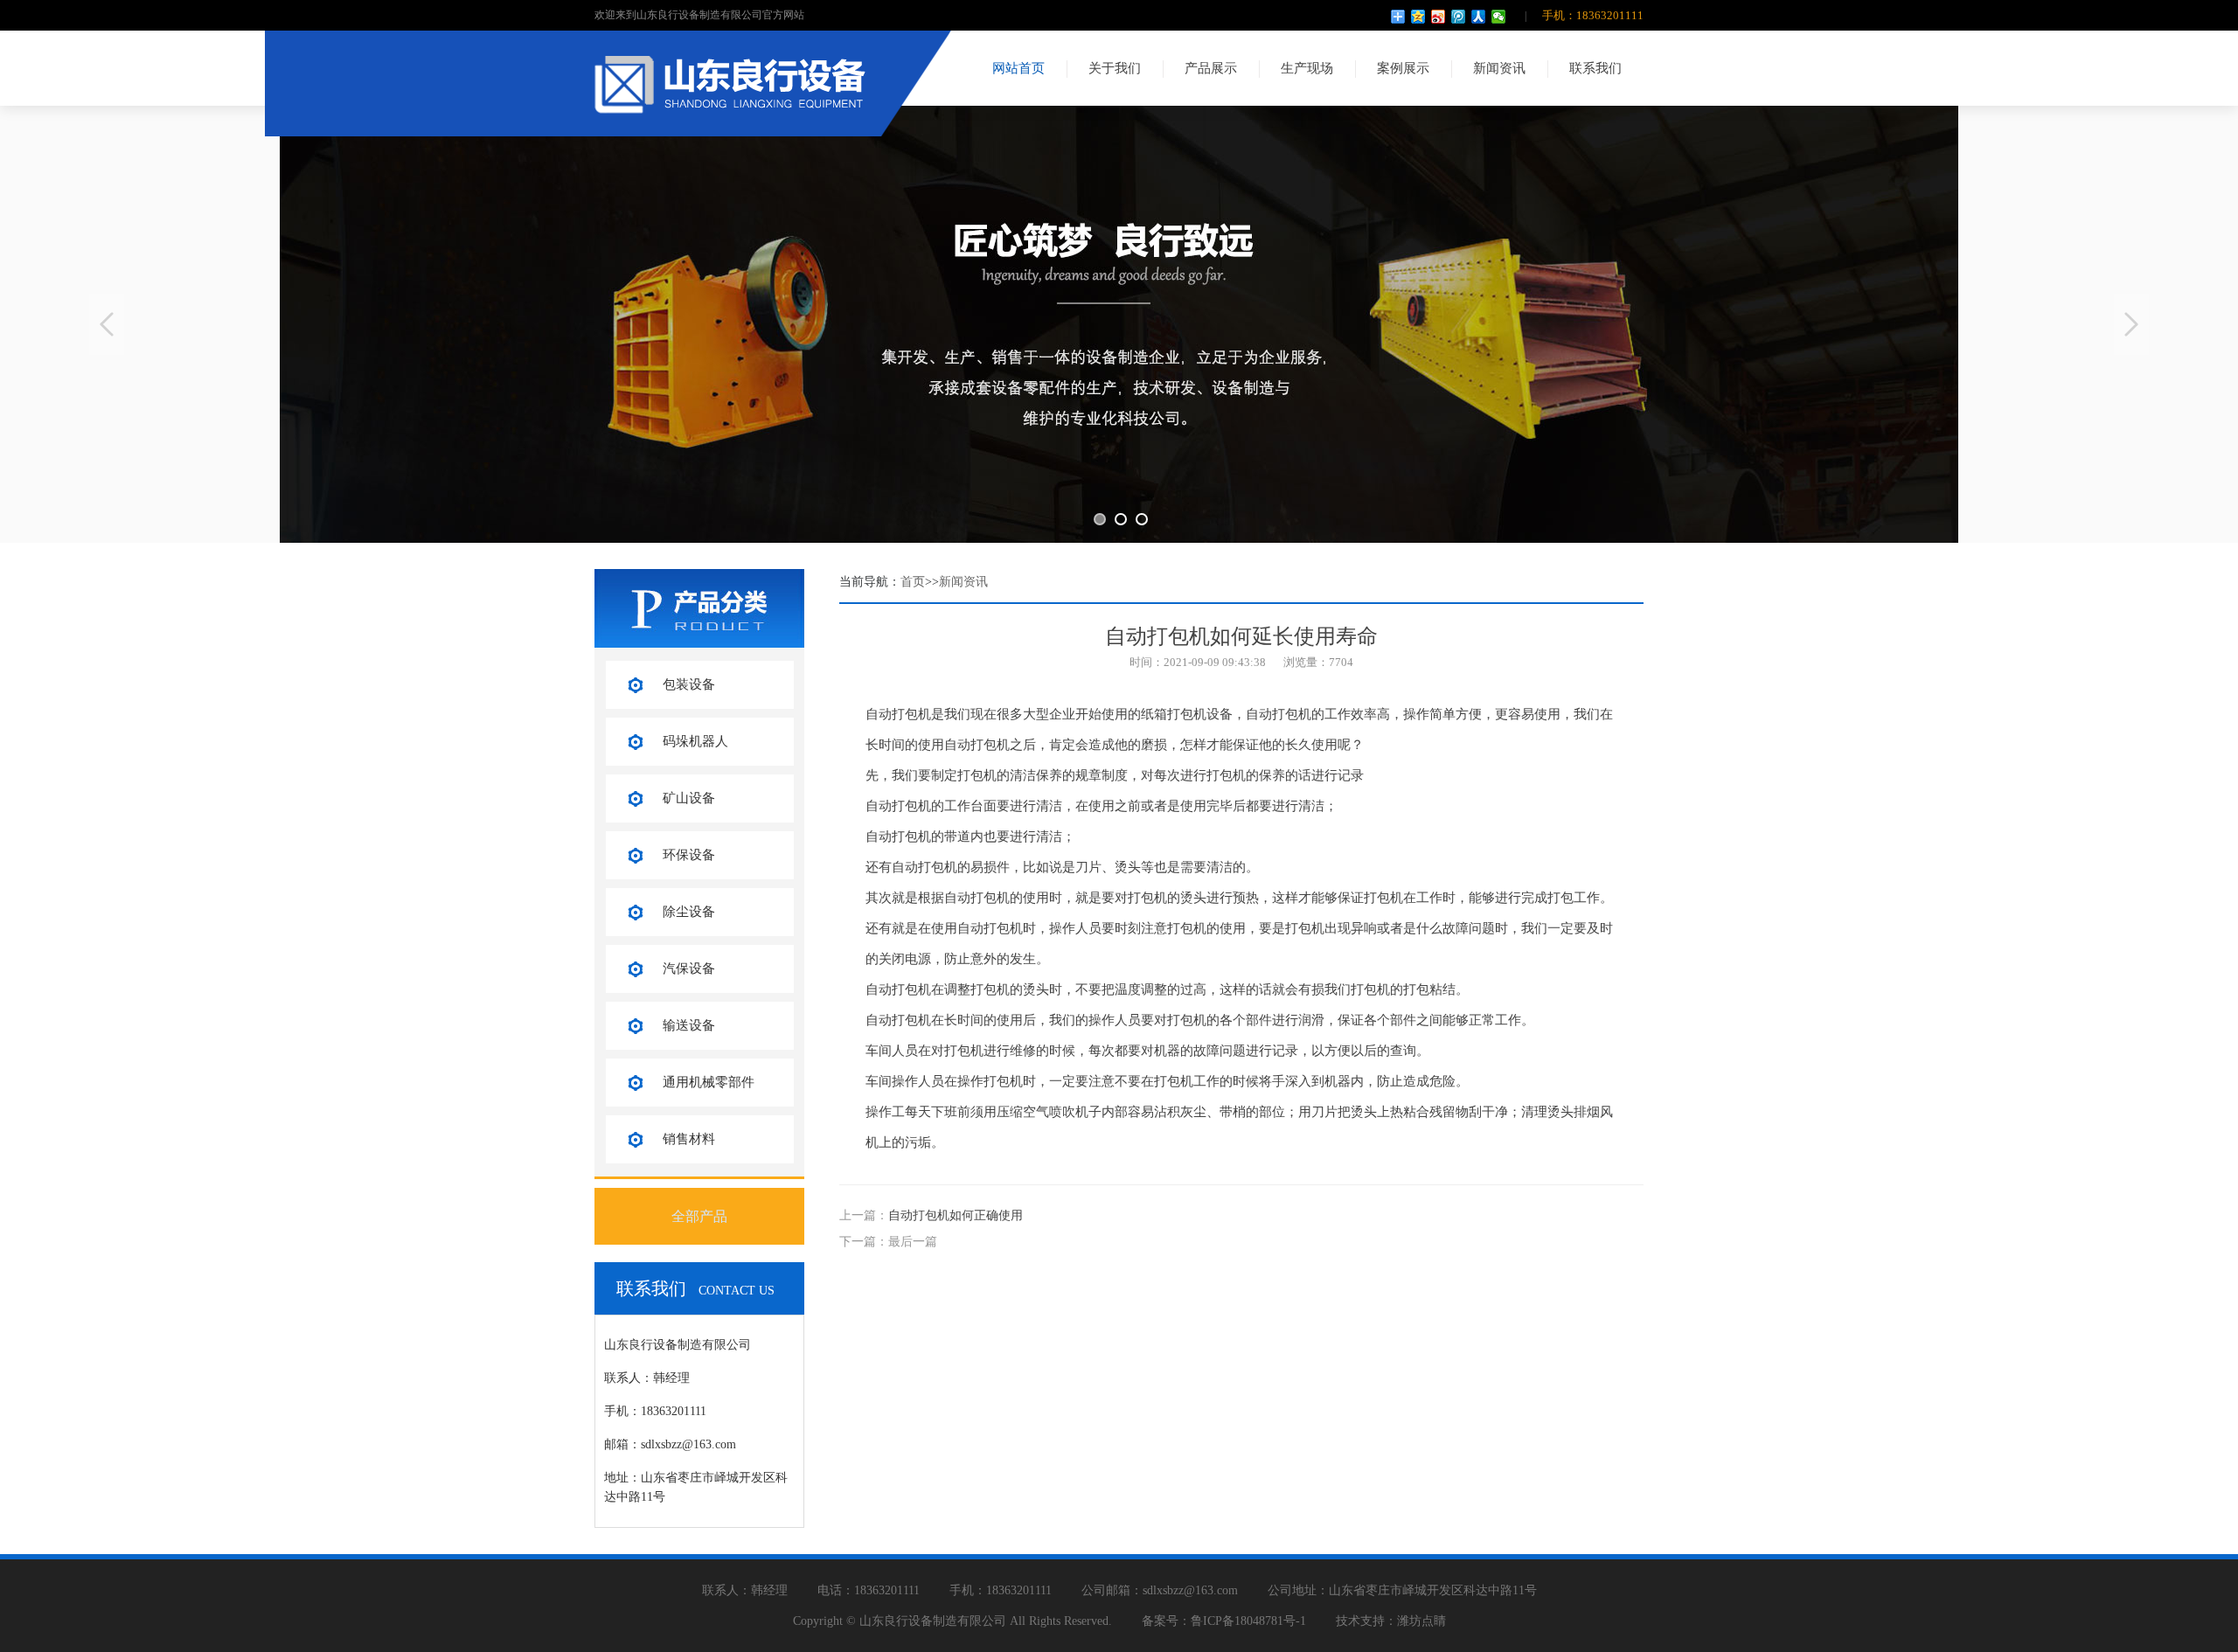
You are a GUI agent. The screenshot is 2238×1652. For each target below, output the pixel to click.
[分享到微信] (1499, 17)
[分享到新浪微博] (1439, 17)
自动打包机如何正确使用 (956, 1215)
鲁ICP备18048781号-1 (1248, 1621)
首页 (913, 582)
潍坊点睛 (1421, 1621)
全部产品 (699, 1216)
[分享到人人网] (1479, 17)
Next (2131, 324)
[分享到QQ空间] (1418, 17)
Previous (107, 324)
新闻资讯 (963, 582)
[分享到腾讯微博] (1459, 17)
